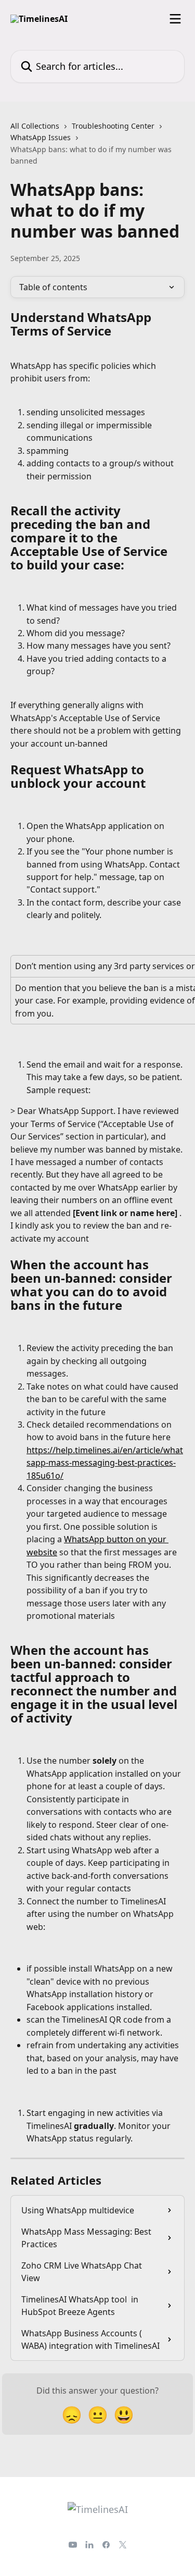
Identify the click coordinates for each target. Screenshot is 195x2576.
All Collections (35, 126)
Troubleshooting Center (113, 126)
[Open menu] (175, 19)
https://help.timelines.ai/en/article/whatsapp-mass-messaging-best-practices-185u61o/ (105, 1463)
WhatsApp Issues (41, 137)
